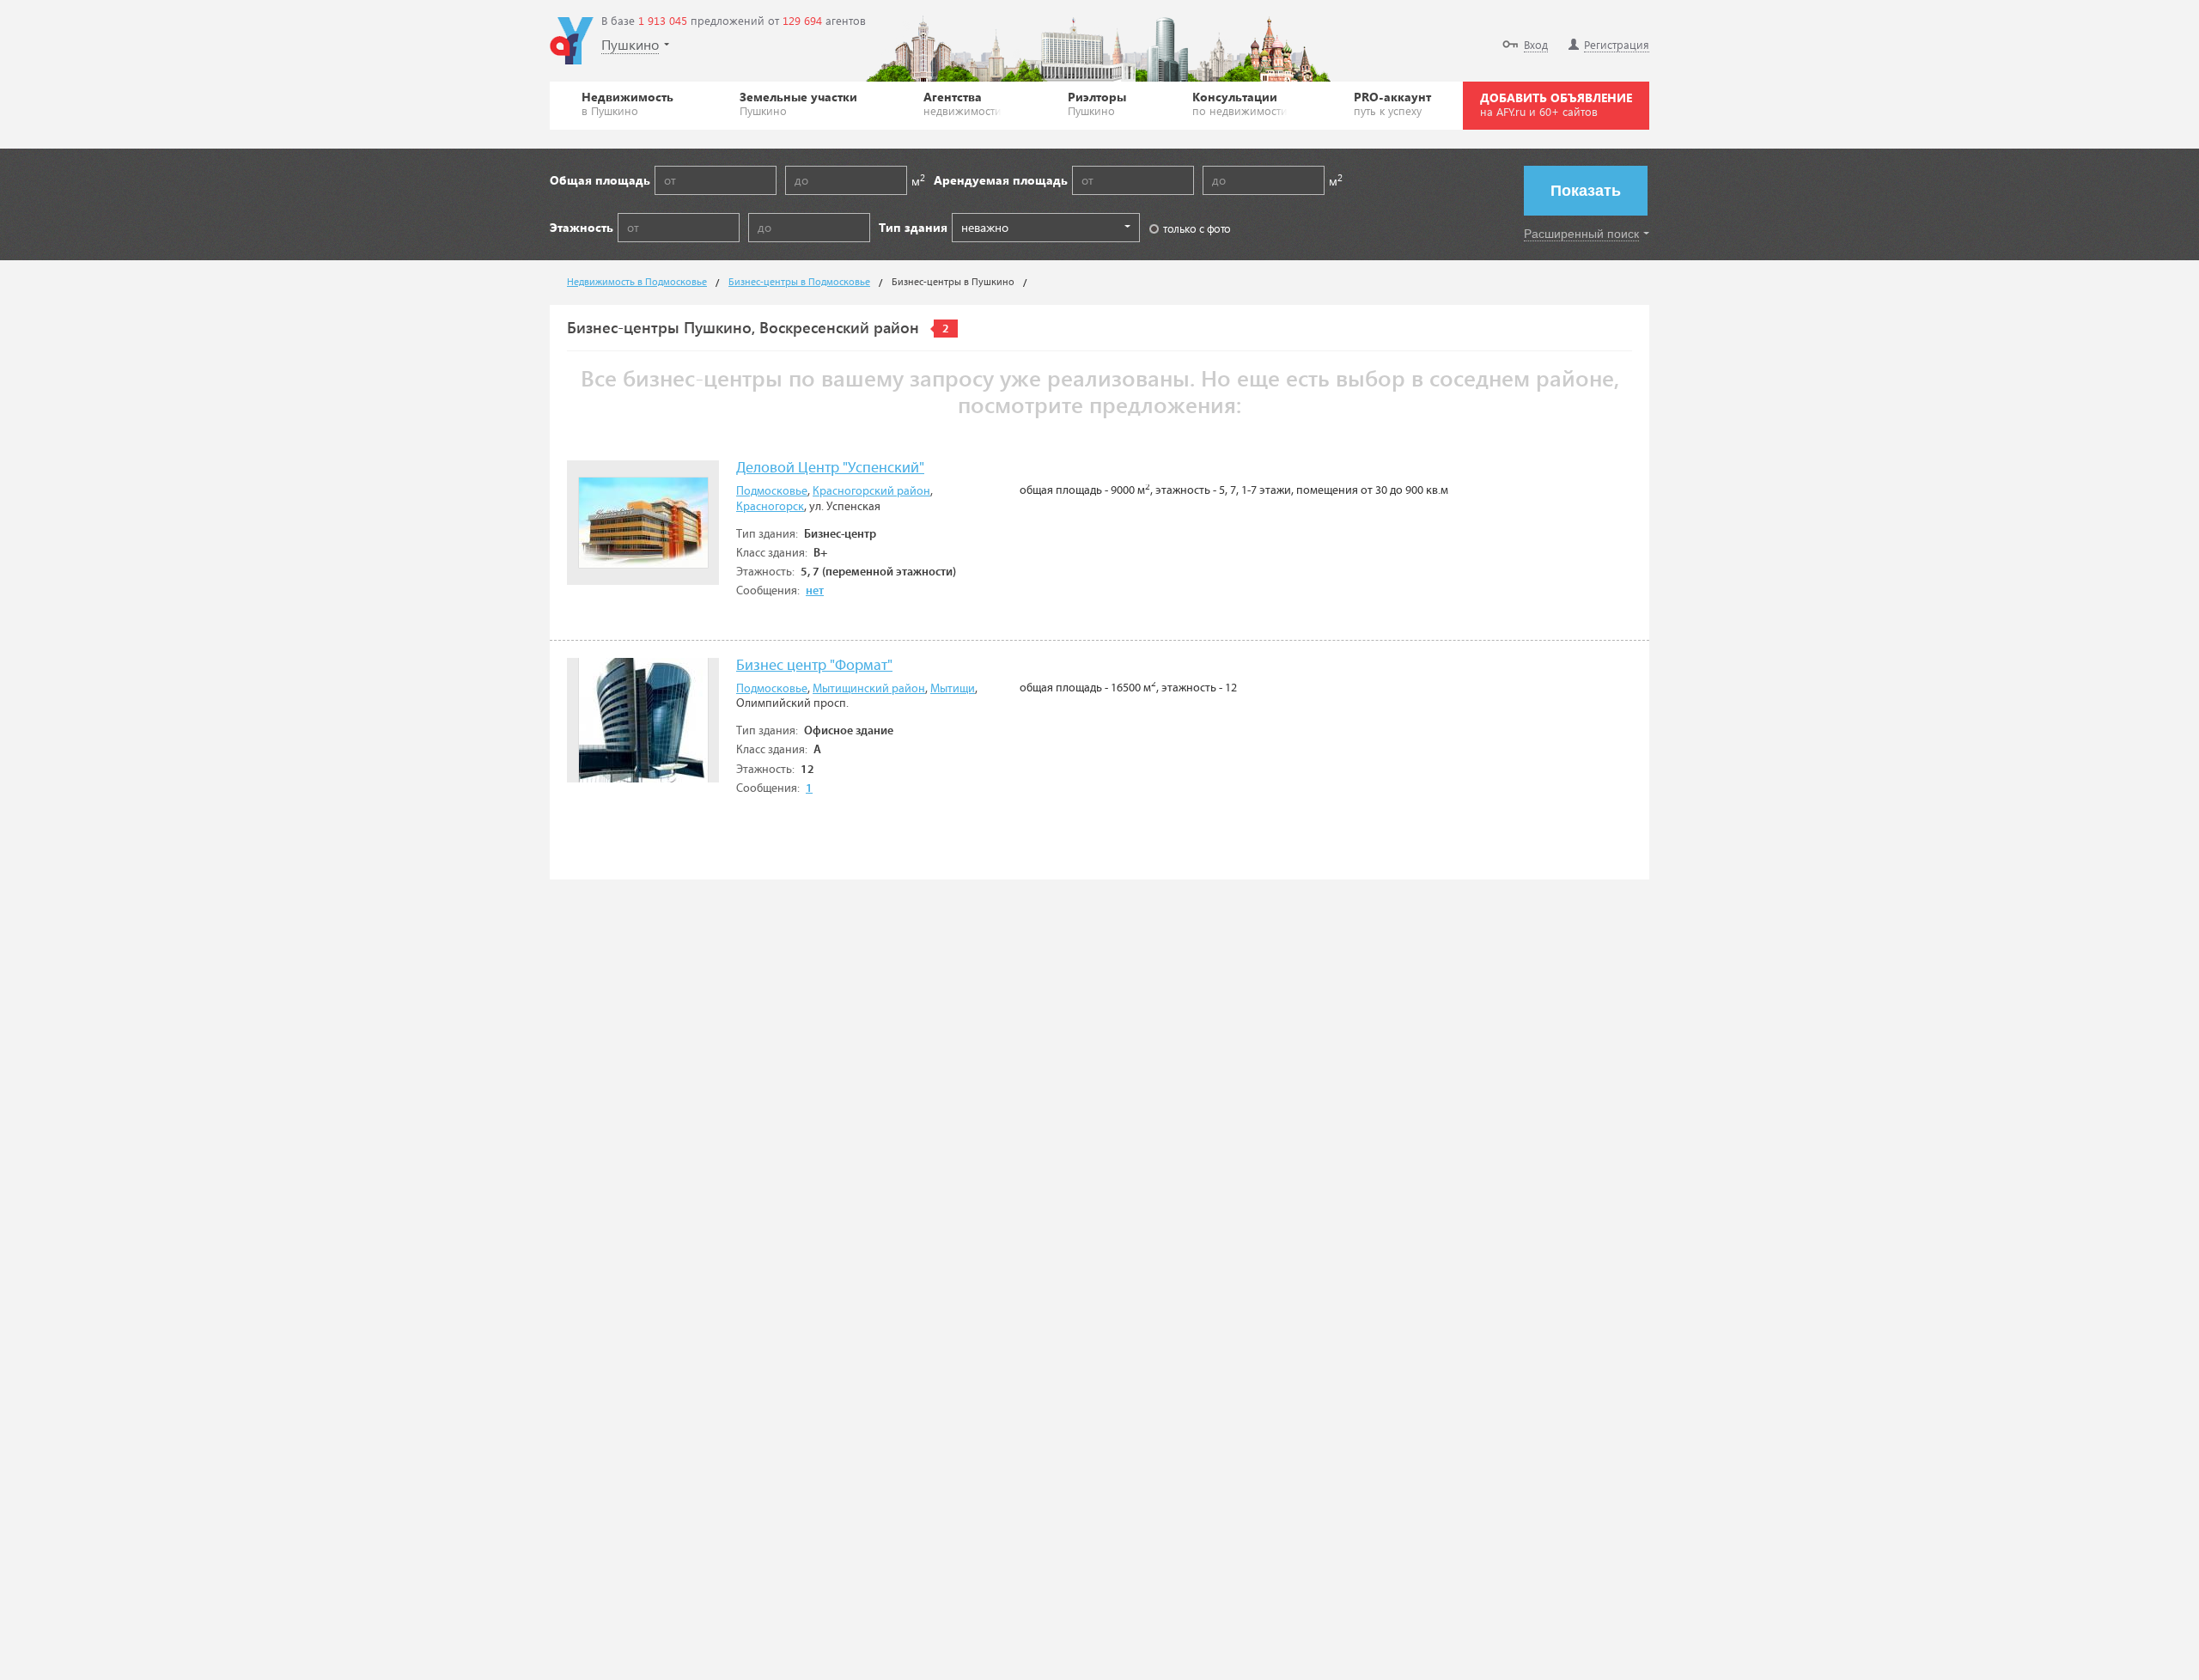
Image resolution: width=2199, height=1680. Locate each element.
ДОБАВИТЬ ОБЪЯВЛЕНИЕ (1556, 104)
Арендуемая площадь (1001, 180)
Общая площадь (600, 180)
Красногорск (770, 507)
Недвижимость (627, 103)
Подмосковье (772, 491)
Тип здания (913, 227)
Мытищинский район (869, 689)
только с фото (1197, 228)
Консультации (1240, 103)
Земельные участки (798, 103)
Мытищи (953, 689)
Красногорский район (871, 491)
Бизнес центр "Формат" (814, 666)
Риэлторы (1097, 103)
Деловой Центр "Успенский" (830, 469)
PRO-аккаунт (1392, 103)
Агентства (962, 103)
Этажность (582, 227)
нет (815, 591)
